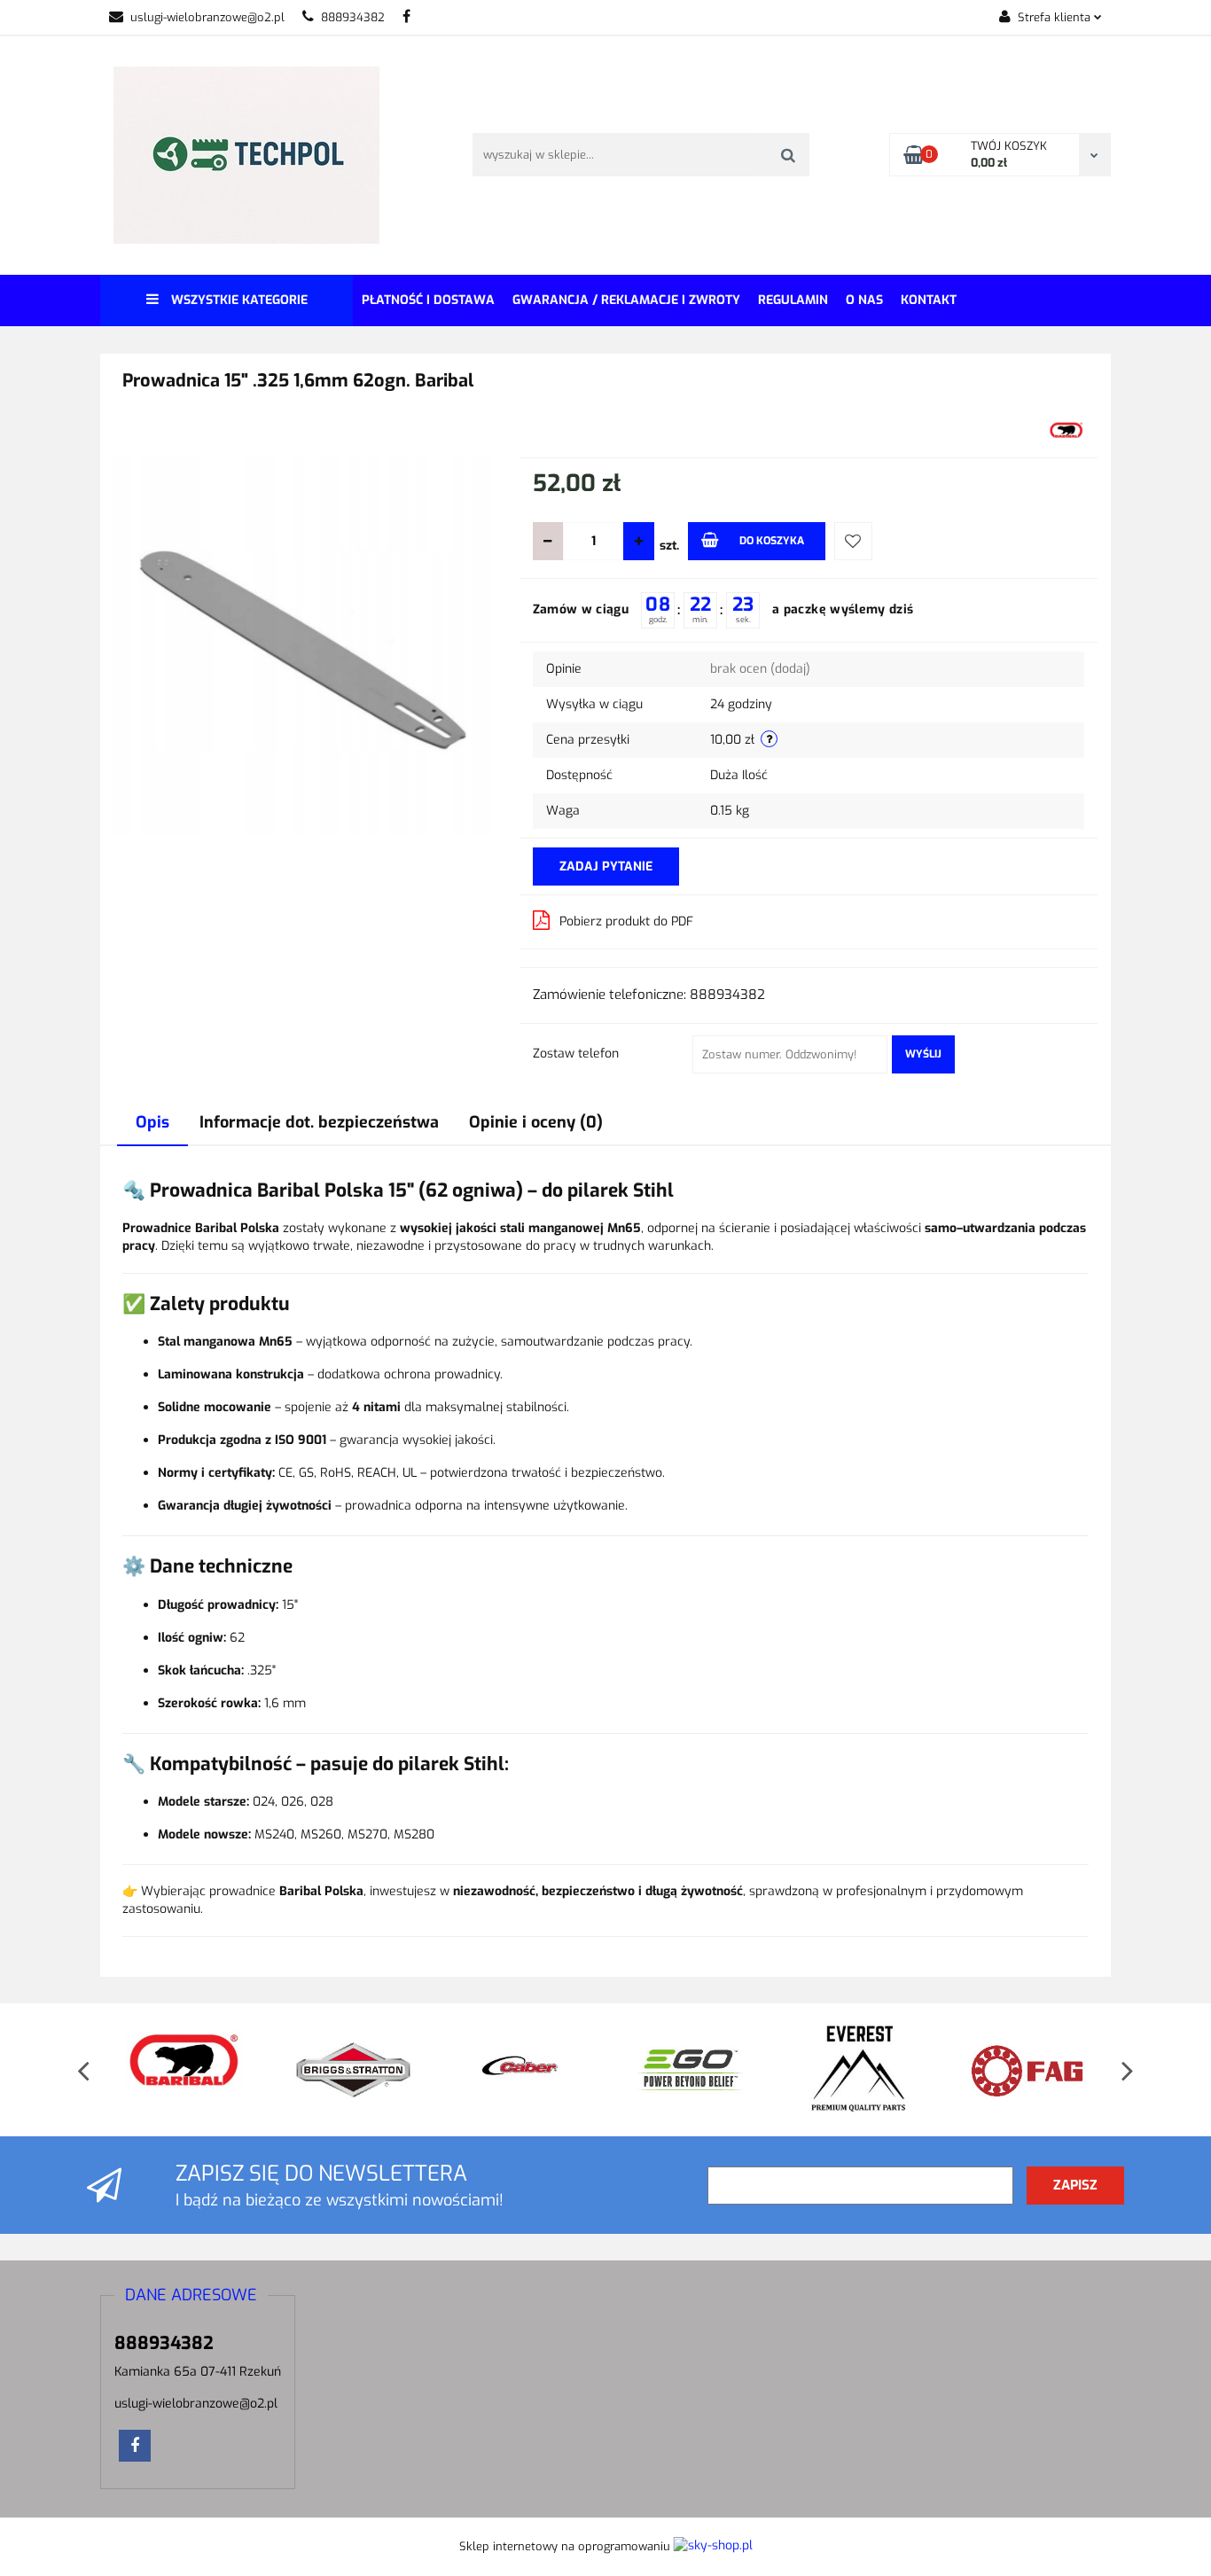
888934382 (353, 17)
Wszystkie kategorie (238, 300)
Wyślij (923, 1054)
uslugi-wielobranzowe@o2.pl (207, 17)
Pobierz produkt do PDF (626, 921)
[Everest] (702, 2070)
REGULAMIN (793, 300)
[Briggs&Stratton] (197, 2070)
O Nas (864, 300)
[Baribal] (1066, 432)
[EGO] (534, 2070)
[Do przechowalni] (853, 541)
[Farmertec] (1039, 2070)
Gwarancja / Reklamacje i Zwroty (626, 300)
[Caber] (365, 2070)
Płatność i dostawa (428, 300)
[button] (191, 2296)
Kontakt (929, 300)
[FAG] (871, 2070)
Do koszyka (772, 541)
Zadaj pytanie (606, 866)
